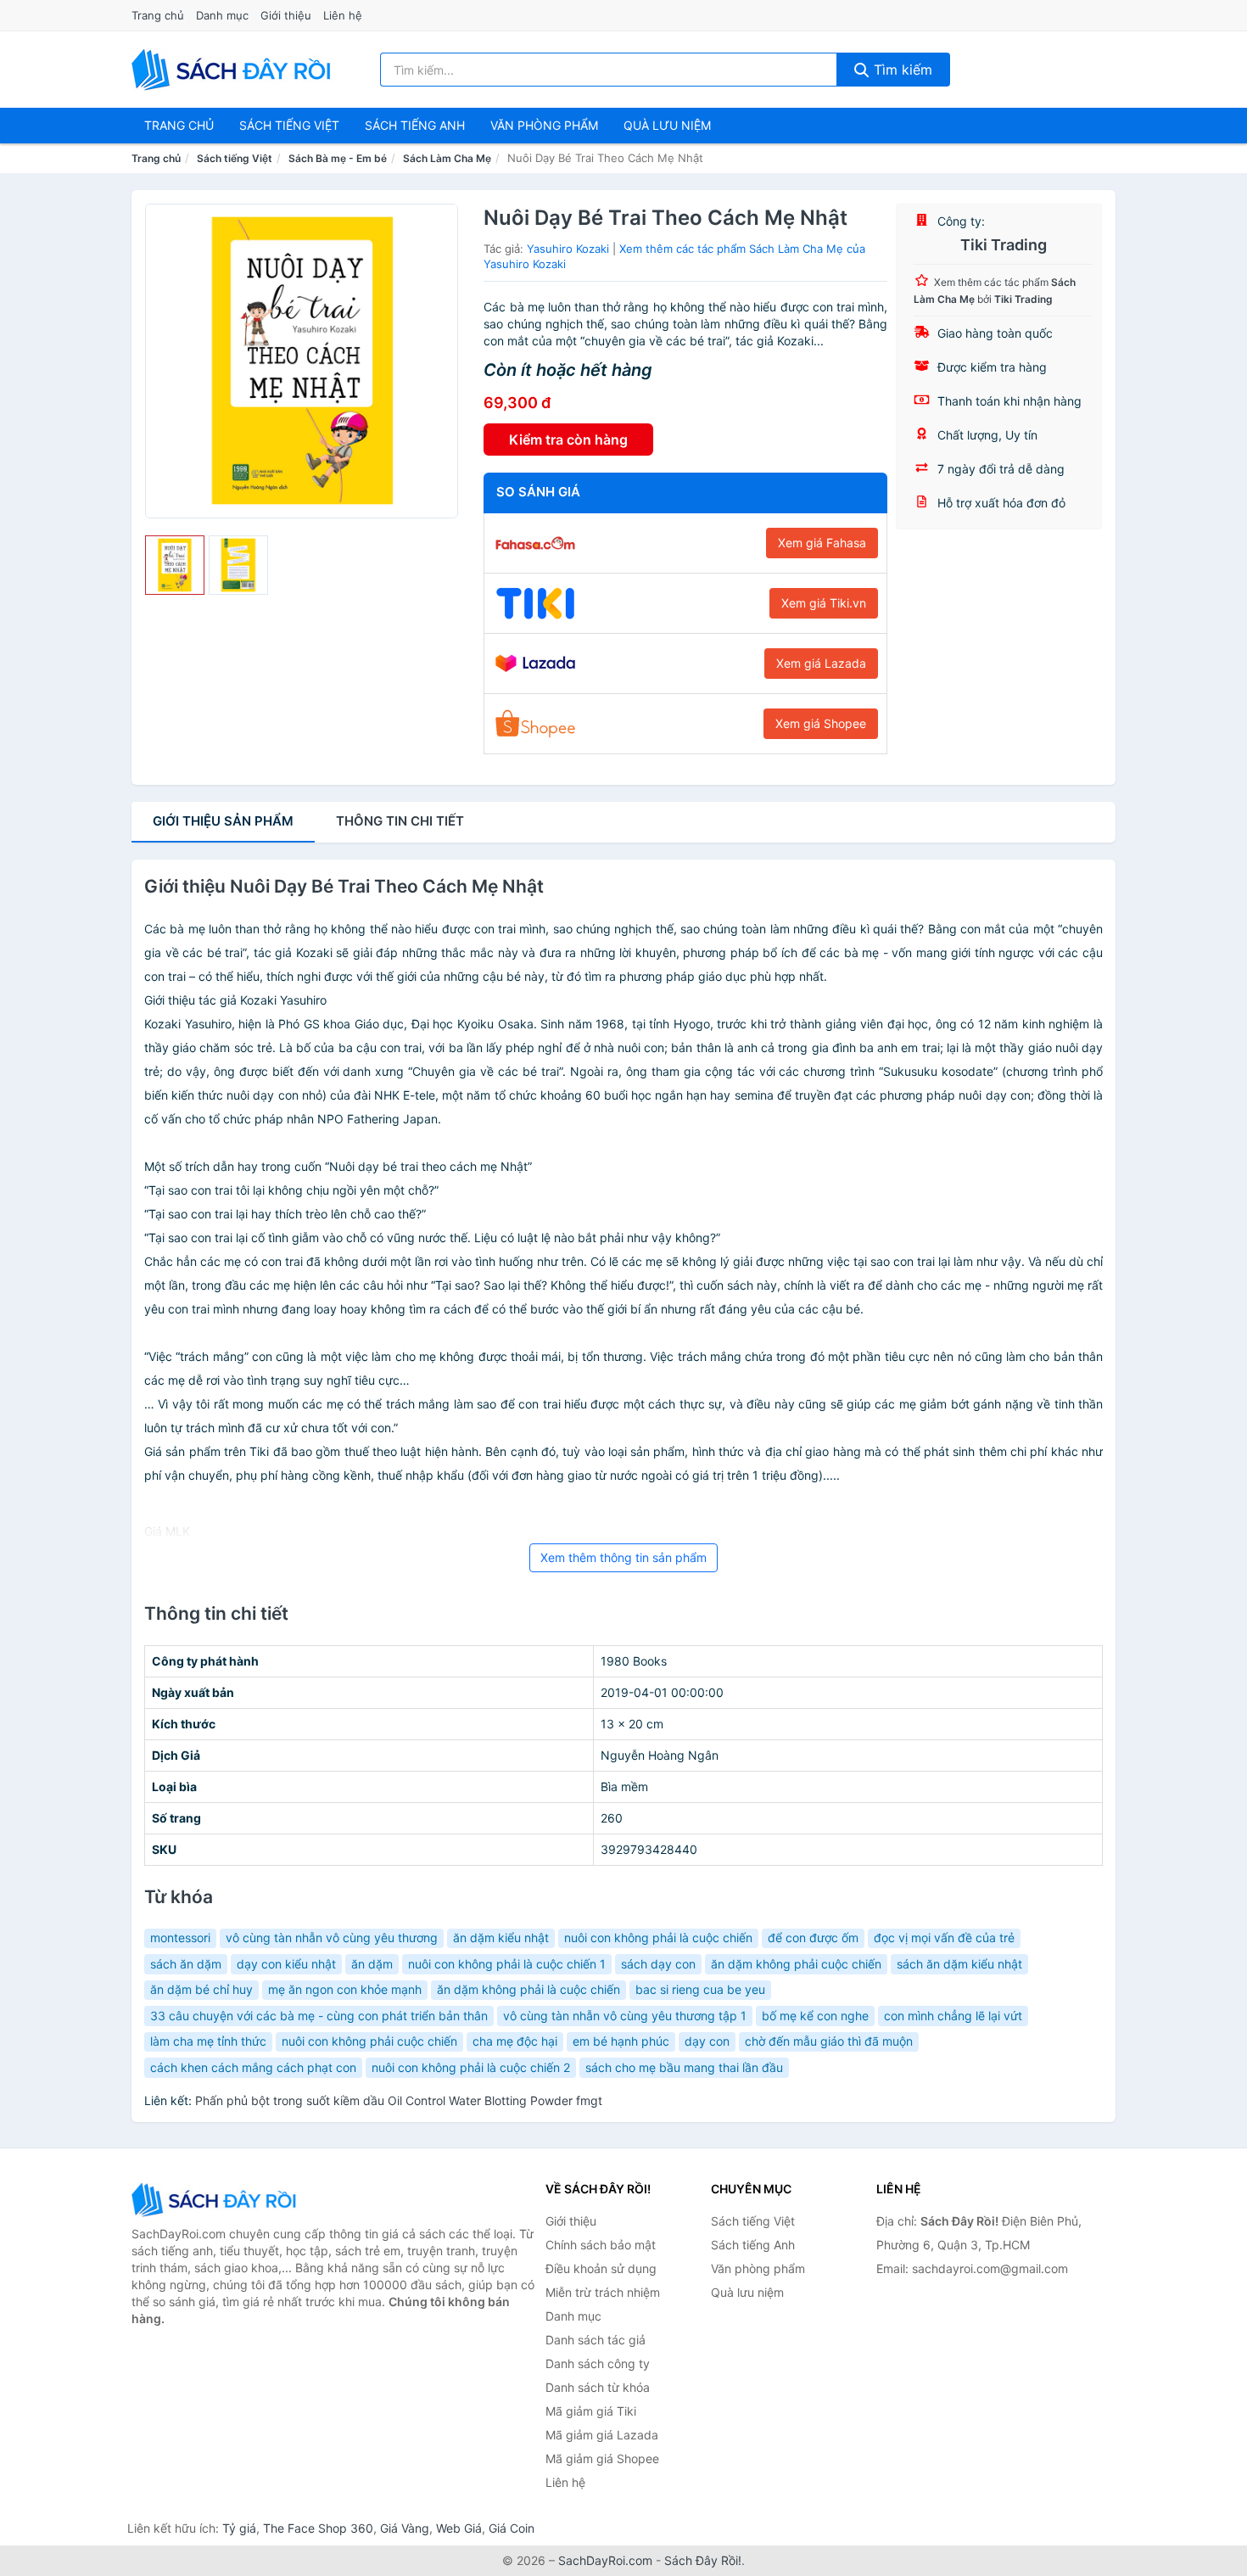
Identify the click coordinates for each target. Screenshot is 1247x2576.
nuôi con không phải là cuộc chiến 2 (471, 2067)
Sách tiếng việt (289, 125)
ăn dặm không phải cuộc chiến (796, 1964)
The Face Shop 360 (318, 2528)
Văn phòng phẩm (544, 125)
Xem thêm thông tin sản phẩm (623, 1557)
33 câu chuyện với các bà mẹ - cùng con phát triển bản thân (319, 2016)
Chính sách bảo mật (601, 2245)
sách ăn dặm (186, 1964)
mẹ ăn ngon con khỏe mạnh (345, 1989)
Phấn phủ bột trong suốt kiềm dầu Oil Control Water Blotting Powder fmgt (399, 2100)
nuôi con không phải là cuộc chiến (658, 1938)
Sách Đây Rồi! (703, 2560)
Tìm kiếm (901, 70)
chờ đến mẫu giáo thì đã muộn (829, 2041)
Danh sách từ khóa (598, 2387)
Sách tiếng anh (415, 125)
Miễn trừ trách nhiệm (603, 2292)
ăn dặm (372, 1964)
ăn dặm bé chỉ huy (201, 1989)
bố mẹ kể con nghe (815, 2016)
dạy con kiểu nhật (286, 1964)
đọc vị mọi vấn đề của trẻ (944, 1938)
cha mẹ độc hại (515, 2041)
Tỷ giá (239, 2528)
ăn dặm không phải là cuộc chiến (528, 1989)
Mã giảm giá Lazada (602, 2435)
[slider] (175, 565)
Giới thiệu (286, 15)
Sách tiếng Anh (753, 2245)
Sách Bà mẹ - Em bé (338, 158)
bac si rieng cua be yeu (700, 1989)
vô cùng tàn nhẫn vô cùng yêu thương (332, 1938)
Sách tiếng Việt (235, 158)
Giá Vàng (405, 2528)
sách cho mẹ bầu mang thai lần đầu (684, 2067)
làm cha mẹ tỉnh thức (208, 2041)
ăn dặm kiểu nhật (501, 1938)
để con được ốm (813, 1938)
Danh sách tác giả (596, 2340)
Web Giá (459, 2528)
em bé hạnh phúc (621, 2041)
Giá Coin (512, 2528)
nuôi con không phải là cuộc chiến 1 (507, 1964)
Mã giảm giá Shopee (602, 2458)
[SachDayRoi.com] (234, 70)
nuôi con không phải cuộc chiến (369, 2041)
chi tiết (400, 821)
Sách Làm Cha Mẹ (447, 158)
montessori (180, 1938)
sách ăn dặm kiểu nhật (959, 1964)
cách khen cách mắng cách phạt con (253, 2067)
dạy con (707, 2041)
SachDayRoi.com (605, 2560)
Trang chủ (158, 15)
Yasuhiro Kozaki (568, 249)
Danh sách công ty (598, 2363)
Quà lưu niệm (667, 125)
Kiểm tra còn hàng (568, 440)
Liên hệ (343, 15)
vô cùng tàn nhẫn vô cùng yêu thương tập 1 (625, 2016)
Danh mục (222, 15)
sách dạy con (658, 1964)
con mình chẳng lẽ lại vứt (953, 2016)
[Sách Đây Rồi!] (216, 2200)
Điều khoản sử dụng (601, 2268)
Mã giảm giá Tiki (591, 2411)
